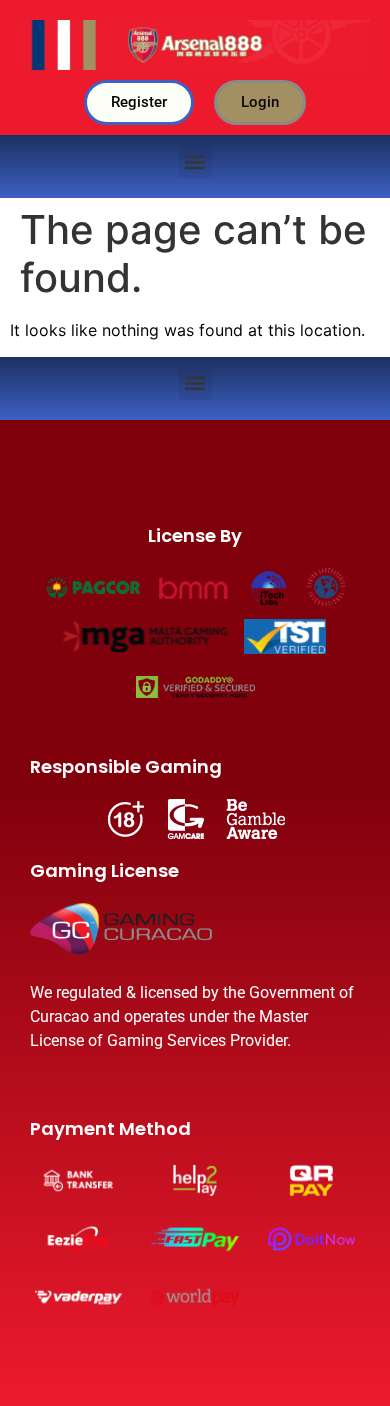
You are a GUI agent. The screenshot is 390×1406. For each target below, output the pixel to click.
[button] (195, 161)
